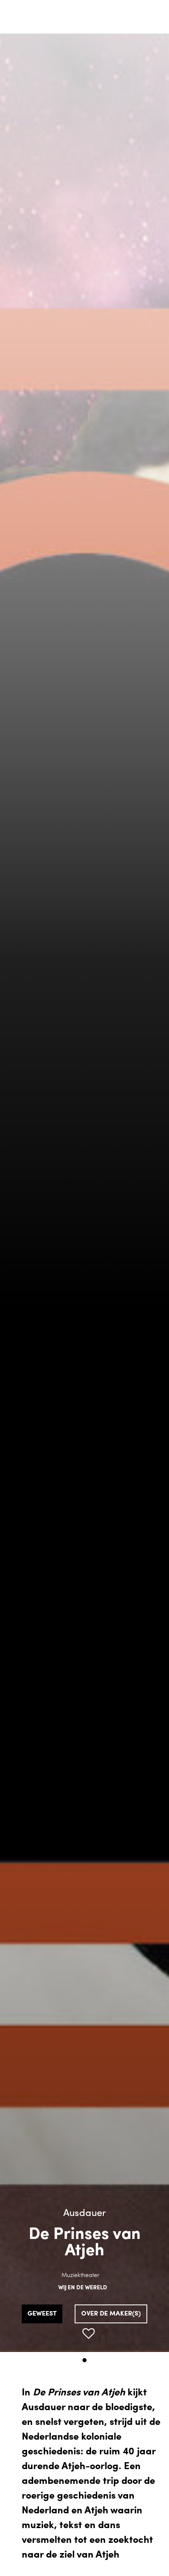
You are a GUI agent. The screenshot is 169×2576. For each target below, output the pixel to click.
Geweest (42, 2314)
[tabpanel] (84, 1193)
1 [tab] (84, 2360)
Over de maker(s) (111, 2314)
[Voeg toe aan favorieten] (89, 2334)
